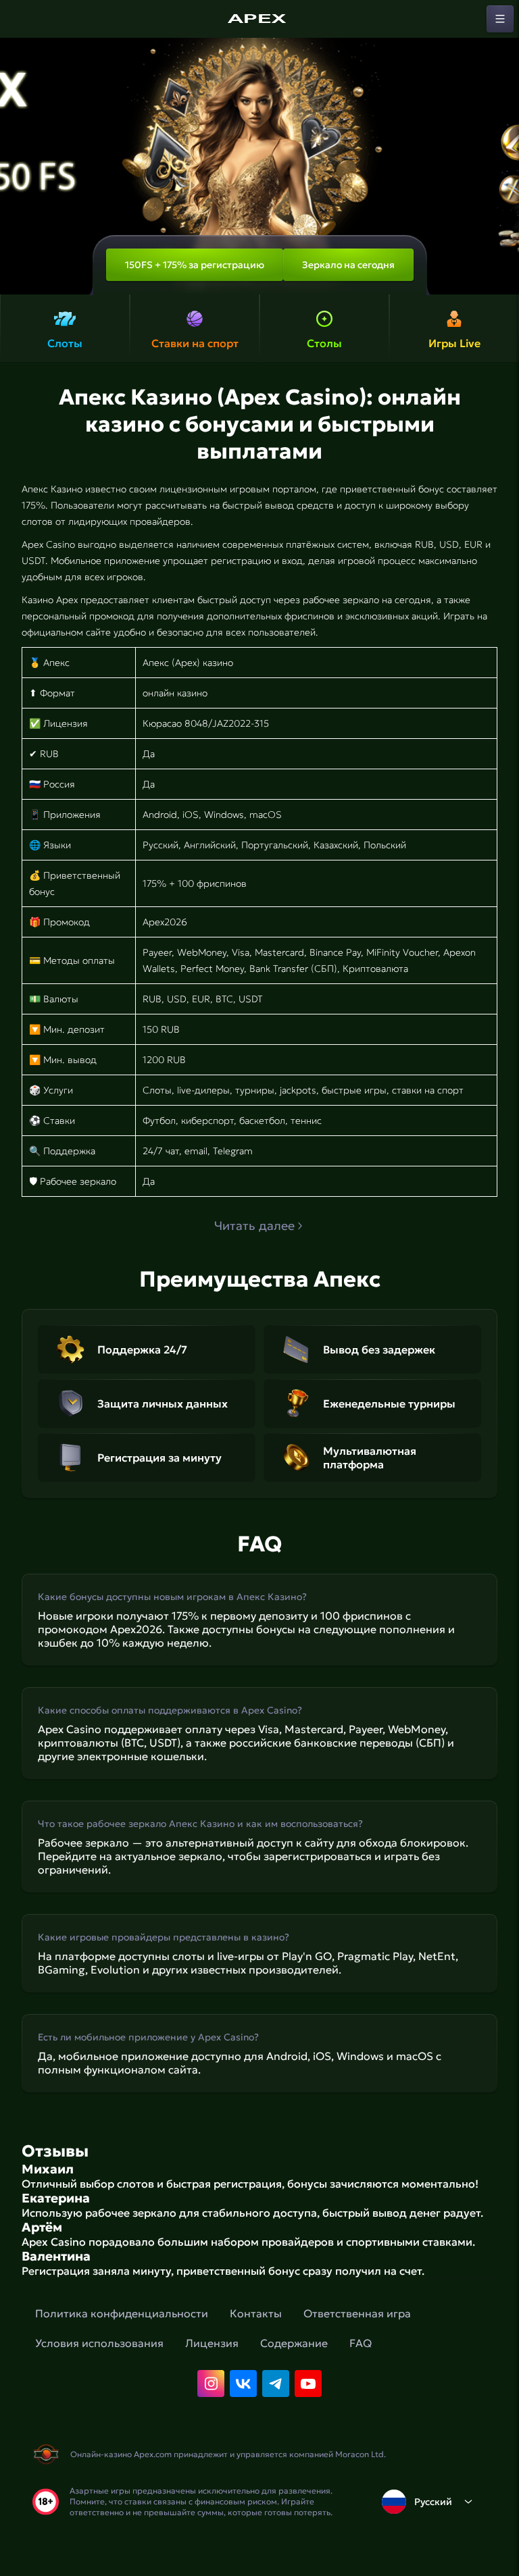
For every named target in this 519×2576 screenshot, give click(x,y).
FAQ (361, 2343)
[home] (259, 19)
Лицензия (212, 2343)
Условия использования (99, 2343)
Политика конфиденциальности (122, 2313)
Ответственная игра (357, 2313)
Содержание (294, 2343)
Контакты (256, 2313)
